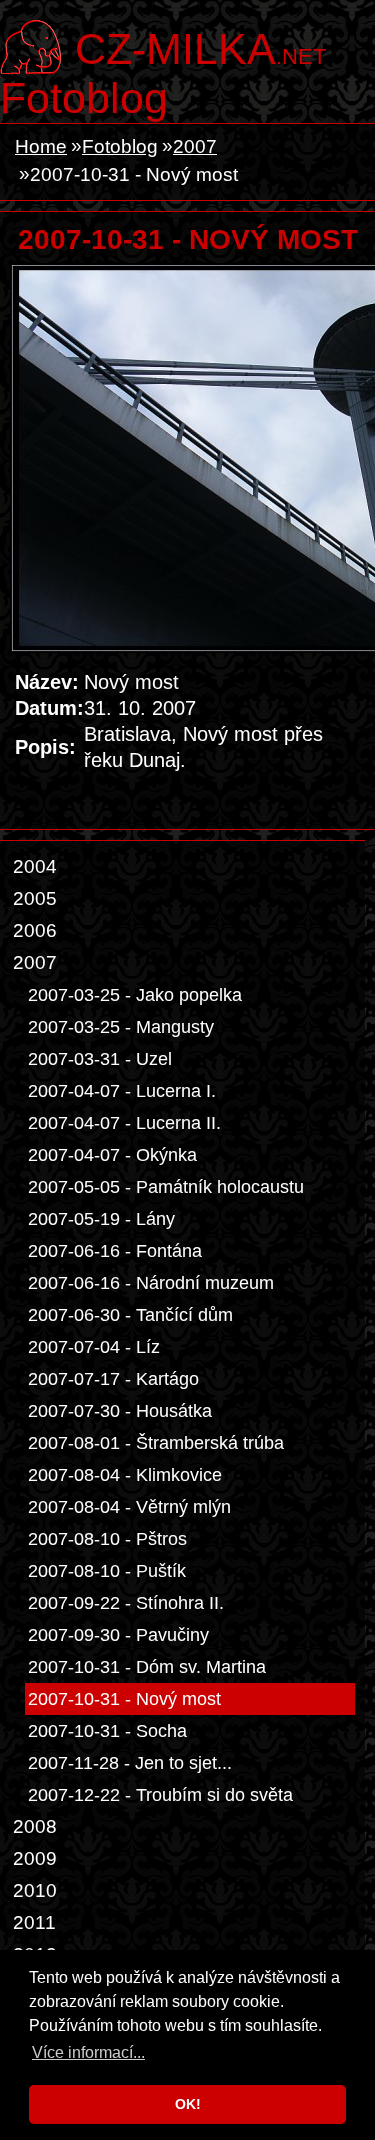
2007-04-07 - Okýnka (112, 1155)
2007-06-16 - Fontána (115, 1251)
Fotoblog (84, 98)
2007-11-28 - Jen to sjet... (130, 1763)
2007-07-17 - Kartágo (113, 1379)
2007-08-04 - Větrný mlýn (129, 1507)
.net (200, 47)
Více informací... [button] (88, 2052)
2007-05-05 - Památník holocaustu (166, 1187)
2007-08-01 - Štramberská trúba (156, 1443)
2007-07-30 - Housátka (120, 1411)
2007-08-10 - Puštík (107, 1571)
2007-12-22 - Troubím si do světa (160, 1795)
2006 (35, 930)
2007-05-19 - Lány (101, 1219)
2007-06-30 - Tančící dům (130, 1315)
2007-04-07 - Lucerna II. (124, 1123)
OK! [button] (188, 2104)
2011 (34, 1922)
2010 (35, 1890)
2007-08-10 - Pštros (107, 1539)
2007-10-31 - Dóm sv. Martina (147, 1667)
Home (41, 146)
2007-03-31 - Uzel (100, 1059)
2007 (195, 146)
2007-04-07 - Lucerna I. (122, 1091)
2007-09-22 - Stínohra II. (126, 1603)
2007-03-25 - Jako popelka (135, 995)
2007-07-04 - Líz (94, 1347)
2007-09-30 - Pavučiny (118, 1635)
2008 (35, 1826)
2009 (35, 1858)
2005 (35, 898)
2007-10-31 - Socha (107, 1731)
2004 (35, 866)
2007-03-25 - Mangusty (121, 1027)
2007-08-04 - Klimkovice (125, 1475)
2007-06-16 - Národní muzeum (151, 1283)
